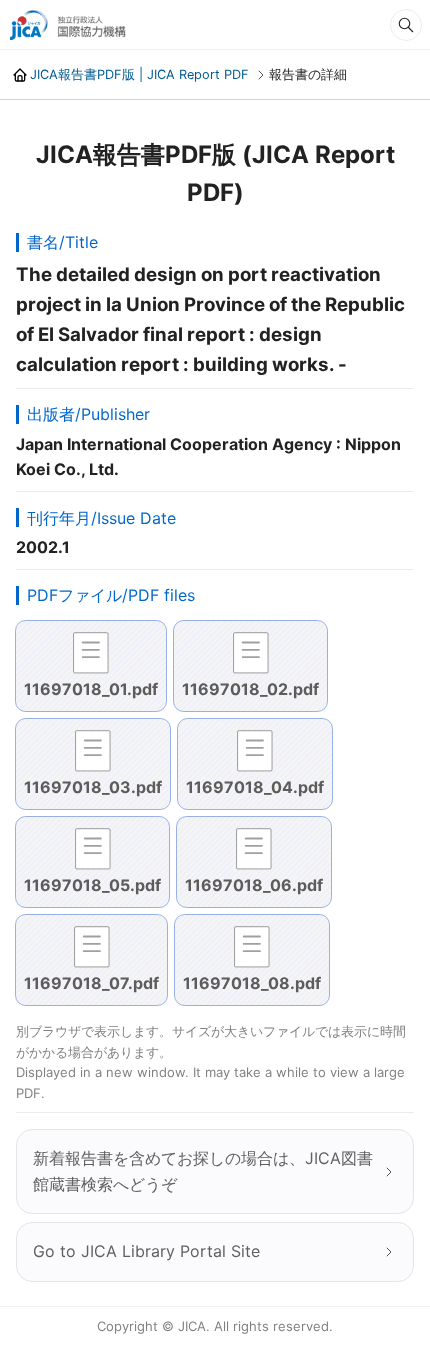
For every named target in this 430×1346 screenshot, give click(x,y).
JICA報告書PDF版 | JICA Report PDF (139, 74)
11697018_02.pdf (250, 689)
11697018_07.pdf (91, 983)
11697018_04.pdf (255, 787)
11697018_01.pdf (91, 689)
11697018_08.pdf (252, 983)
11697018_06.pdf (254, 885)
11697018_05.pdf (92, 885)
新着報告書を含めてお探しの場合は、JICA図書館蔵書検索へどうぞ (203, 1171)
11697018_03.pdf (93, 787)
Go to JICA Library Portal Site (146, 1251)
